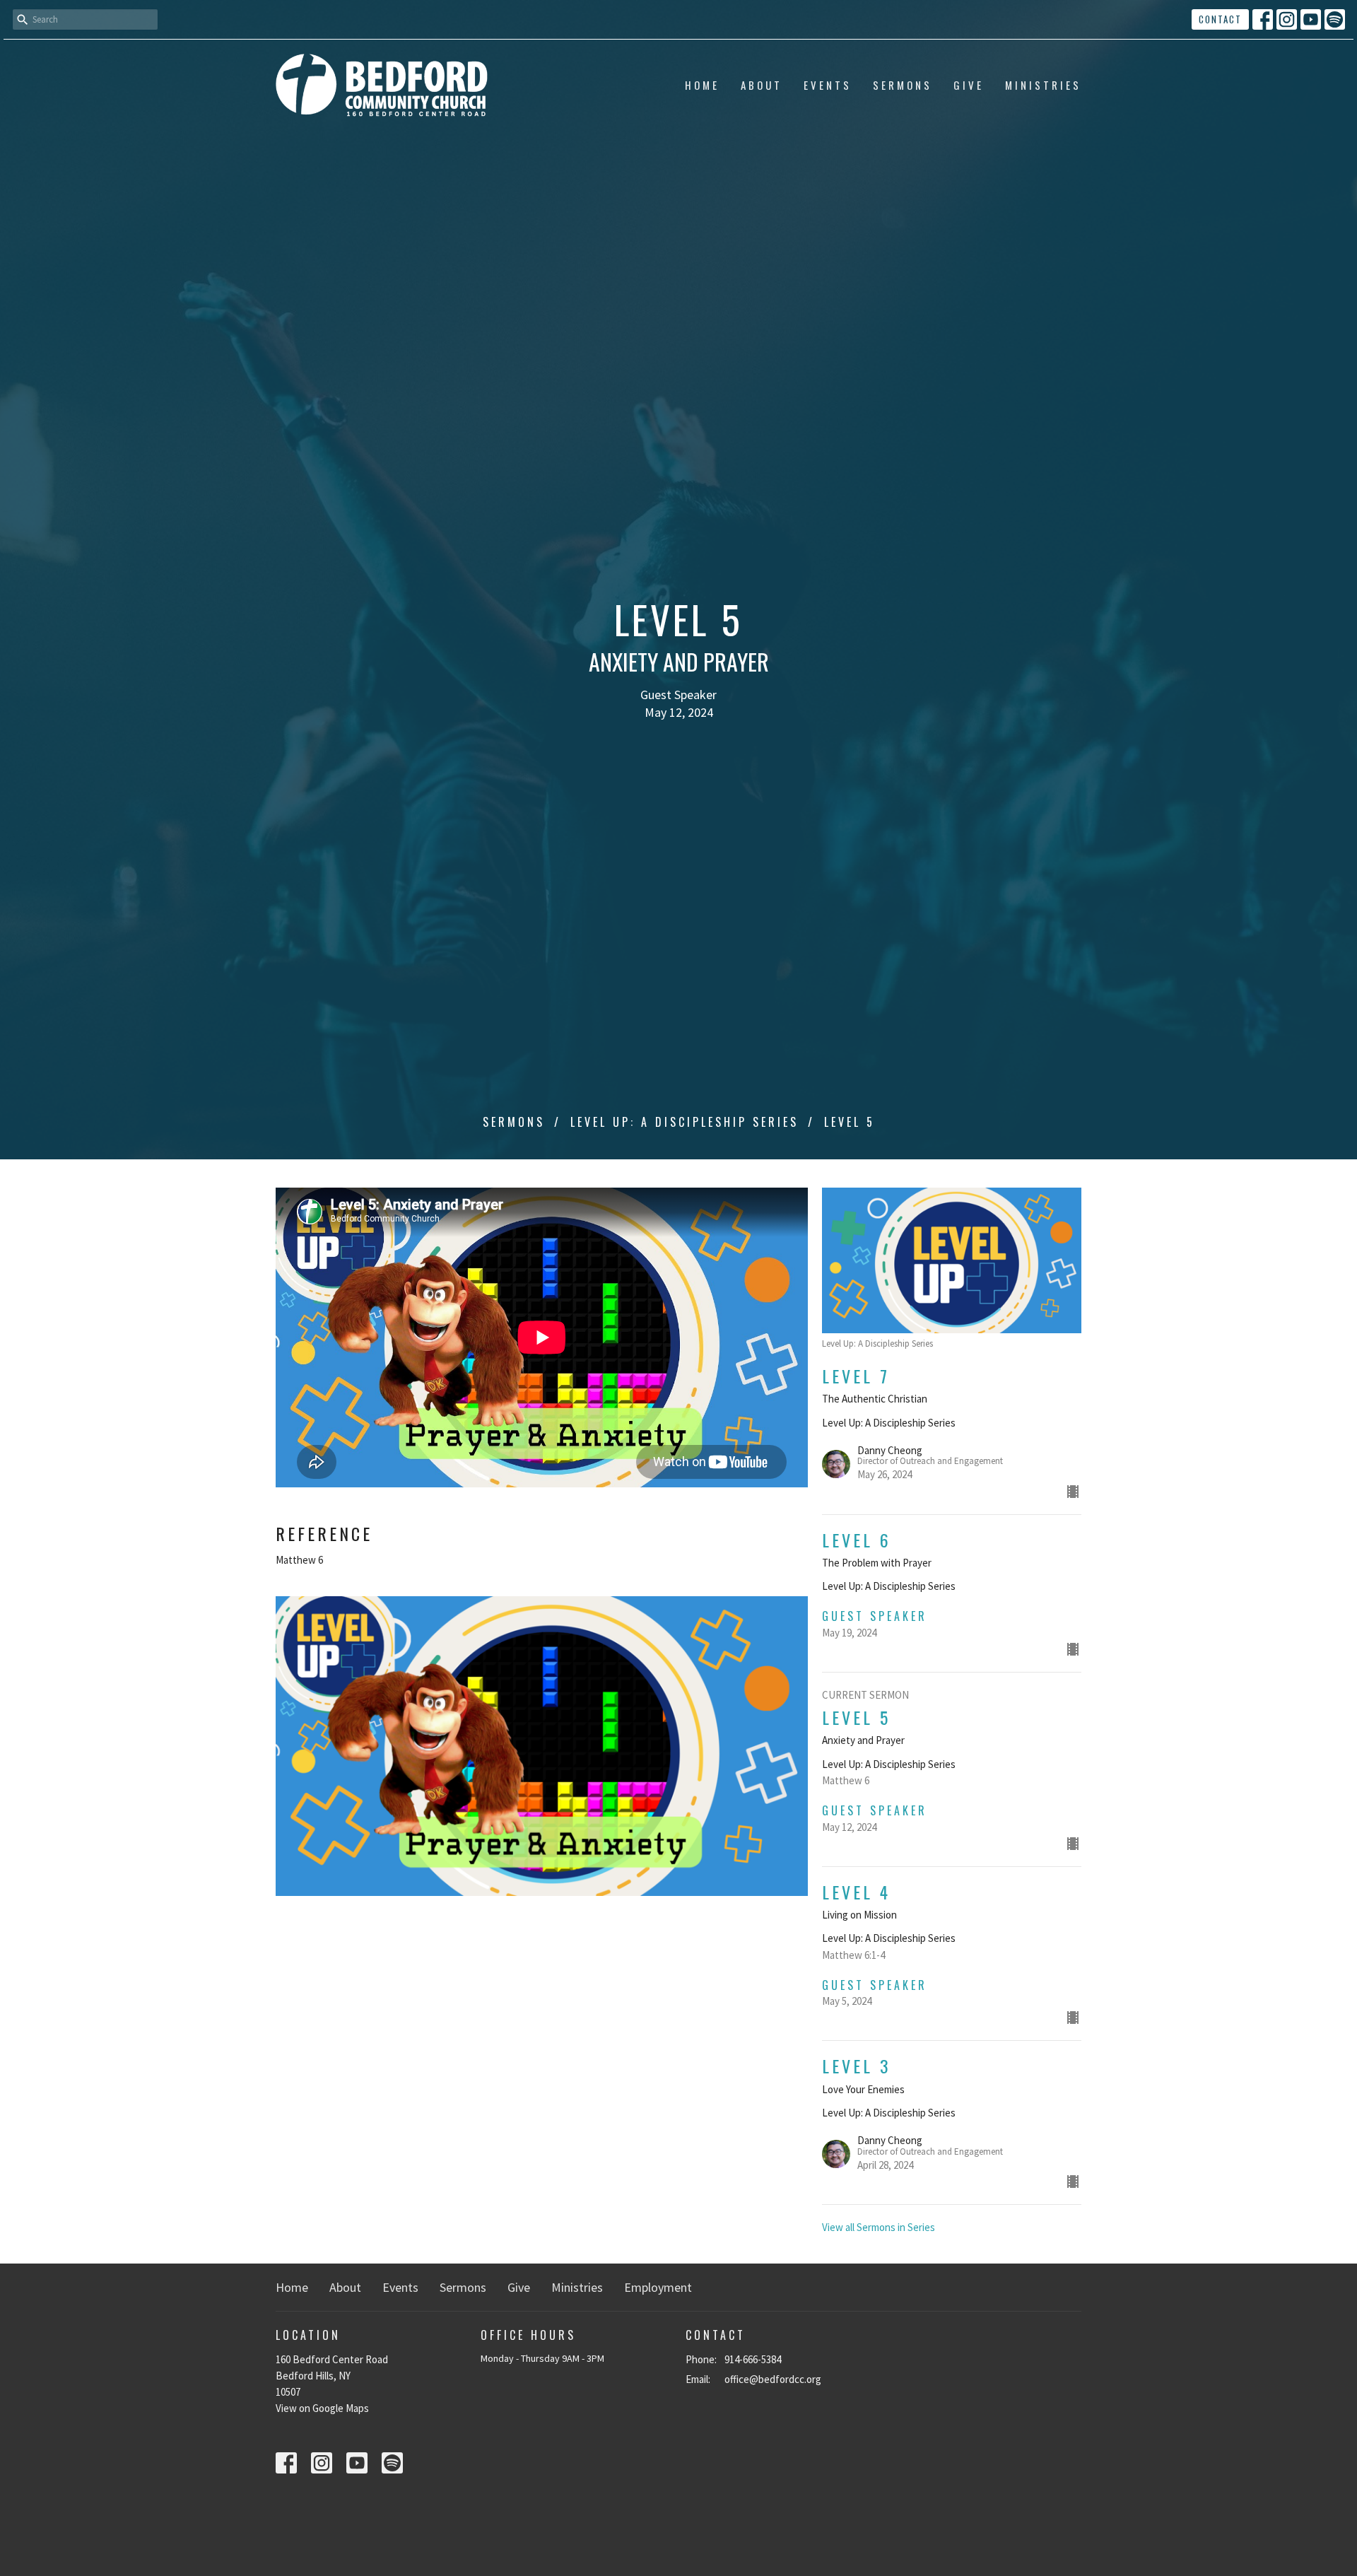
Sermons (903, 85)
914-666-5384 (753, 2359)
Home (702, 85)
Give (969, 85)
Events (828, 85)
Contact (1220, 19)
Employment (658, 2287)
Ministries (1043, 85)
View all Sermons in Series (879, 2227)
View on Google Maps (322, 2408)
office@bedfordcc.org (773, 2379)
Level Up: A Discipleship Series (685, 1122)
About (762, 85)
